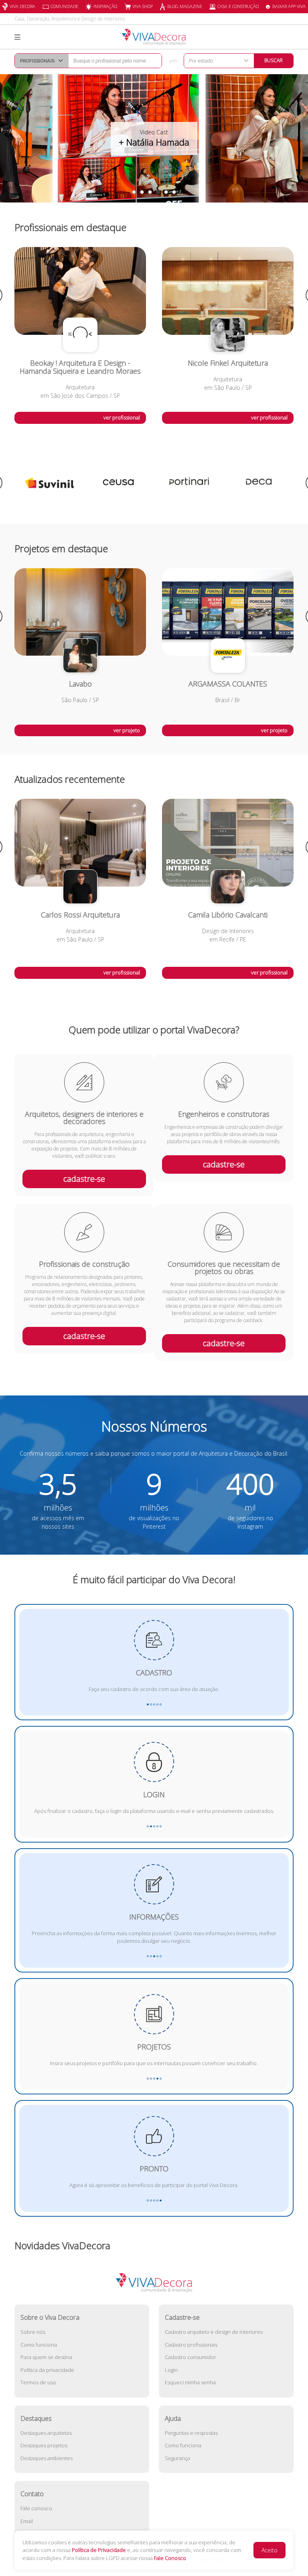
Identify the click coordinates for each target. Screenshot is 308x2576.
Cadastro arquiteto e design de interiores (214, 2332)
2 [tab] (142, 192)
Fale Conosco (170, 2558)
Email (27, 2521)
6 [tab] (174, 192)
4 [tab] (158, 192)
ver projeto (127, 730)
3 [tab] (150, 192)
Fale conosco (36, 2508)
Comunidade (64, 6)
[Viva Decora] (154, 37)
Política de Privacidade (99, 2550)
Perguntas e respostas (191, 2433)
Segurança (177, 2458)
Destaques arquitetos (46, 2433)
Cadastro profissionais (191, 2345)
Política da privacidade (47, 2370)
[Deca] (119, 483)
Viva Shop (143, 6)
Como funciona (39, 2345)
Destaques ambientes (47, 2458)
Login (171, 2370)
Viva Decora (22, 6)
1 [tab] (134, 192)
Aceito (269, 2550)
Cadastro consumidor (190, 2357)
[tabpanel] (154, 138)
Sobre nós (33, 2332)
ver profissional (122, 417)
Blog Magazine (185, 6)
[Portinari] (49, 483)
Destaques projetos (44, 2445)
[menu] (17, 37)
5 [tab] (166, 192)
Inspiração (105, 6)
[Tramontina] (189, 483)
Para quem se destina (46, 2357)
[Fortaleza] (259, 483)
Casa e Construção (238, 6)
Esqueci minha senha (190, 2382)
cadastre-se (84, 1179)
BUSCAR (274, 60)
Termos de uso (38, 2382)
